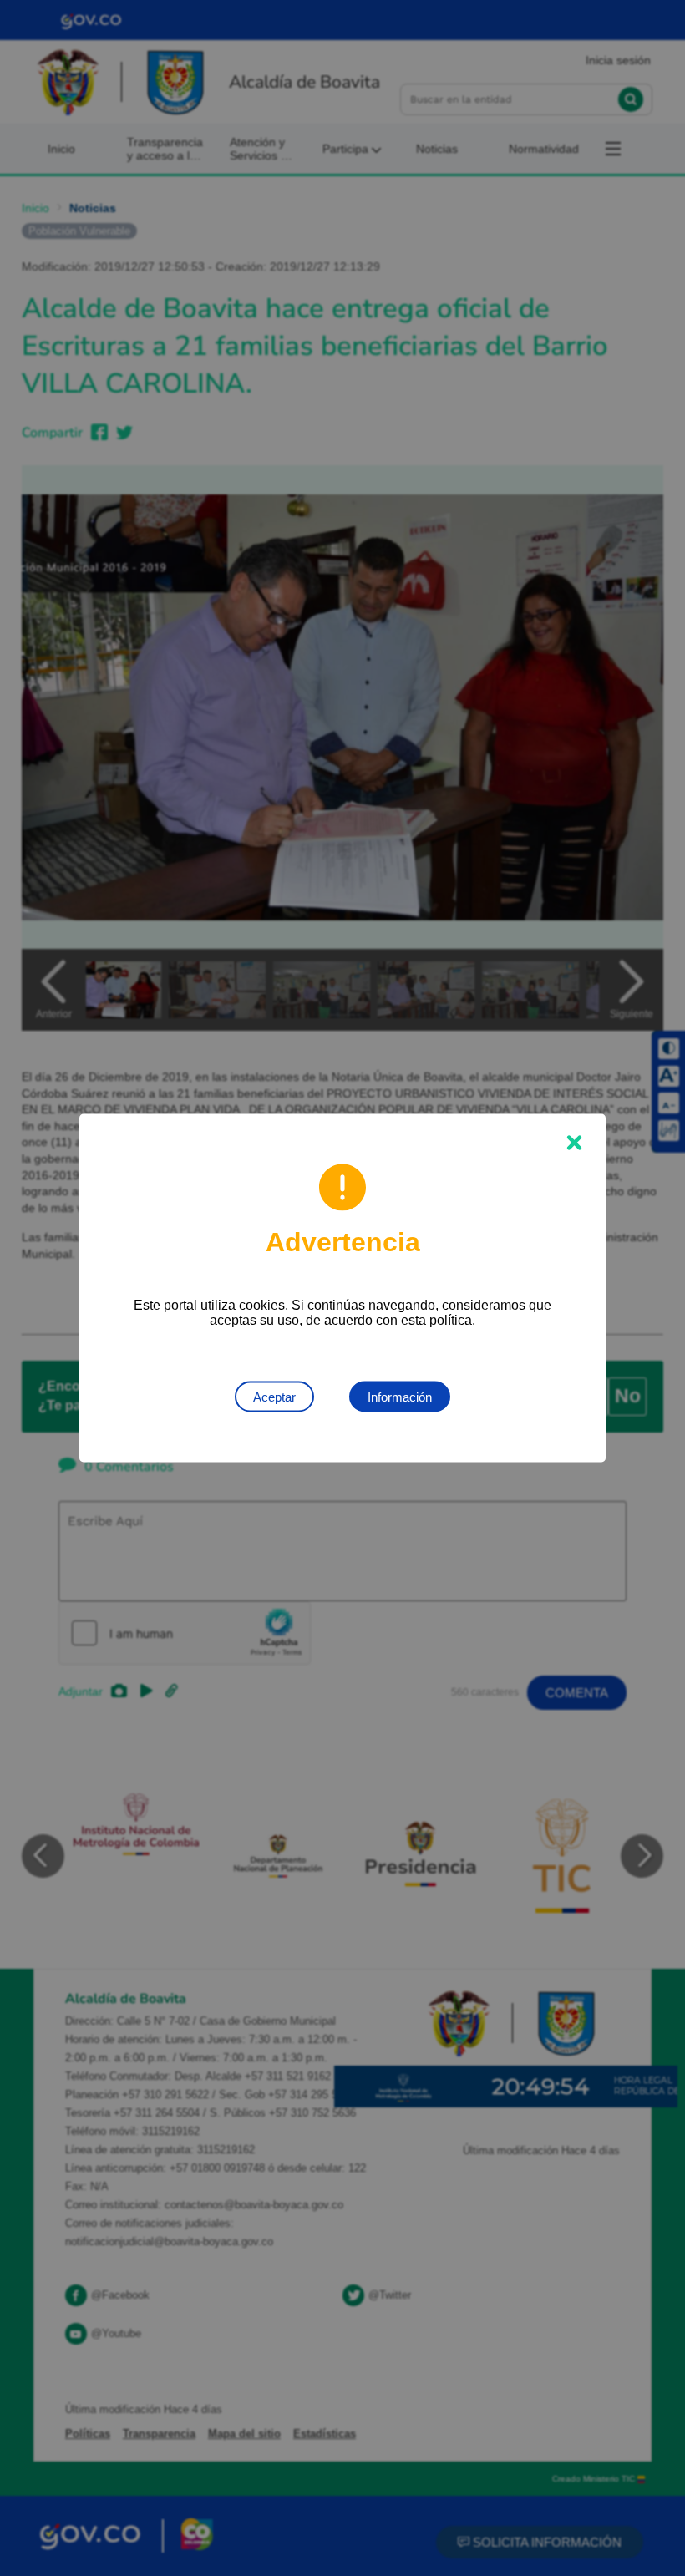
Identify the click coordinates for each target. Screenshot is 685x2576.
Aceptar (274, 1397)
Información (400, 1397)
